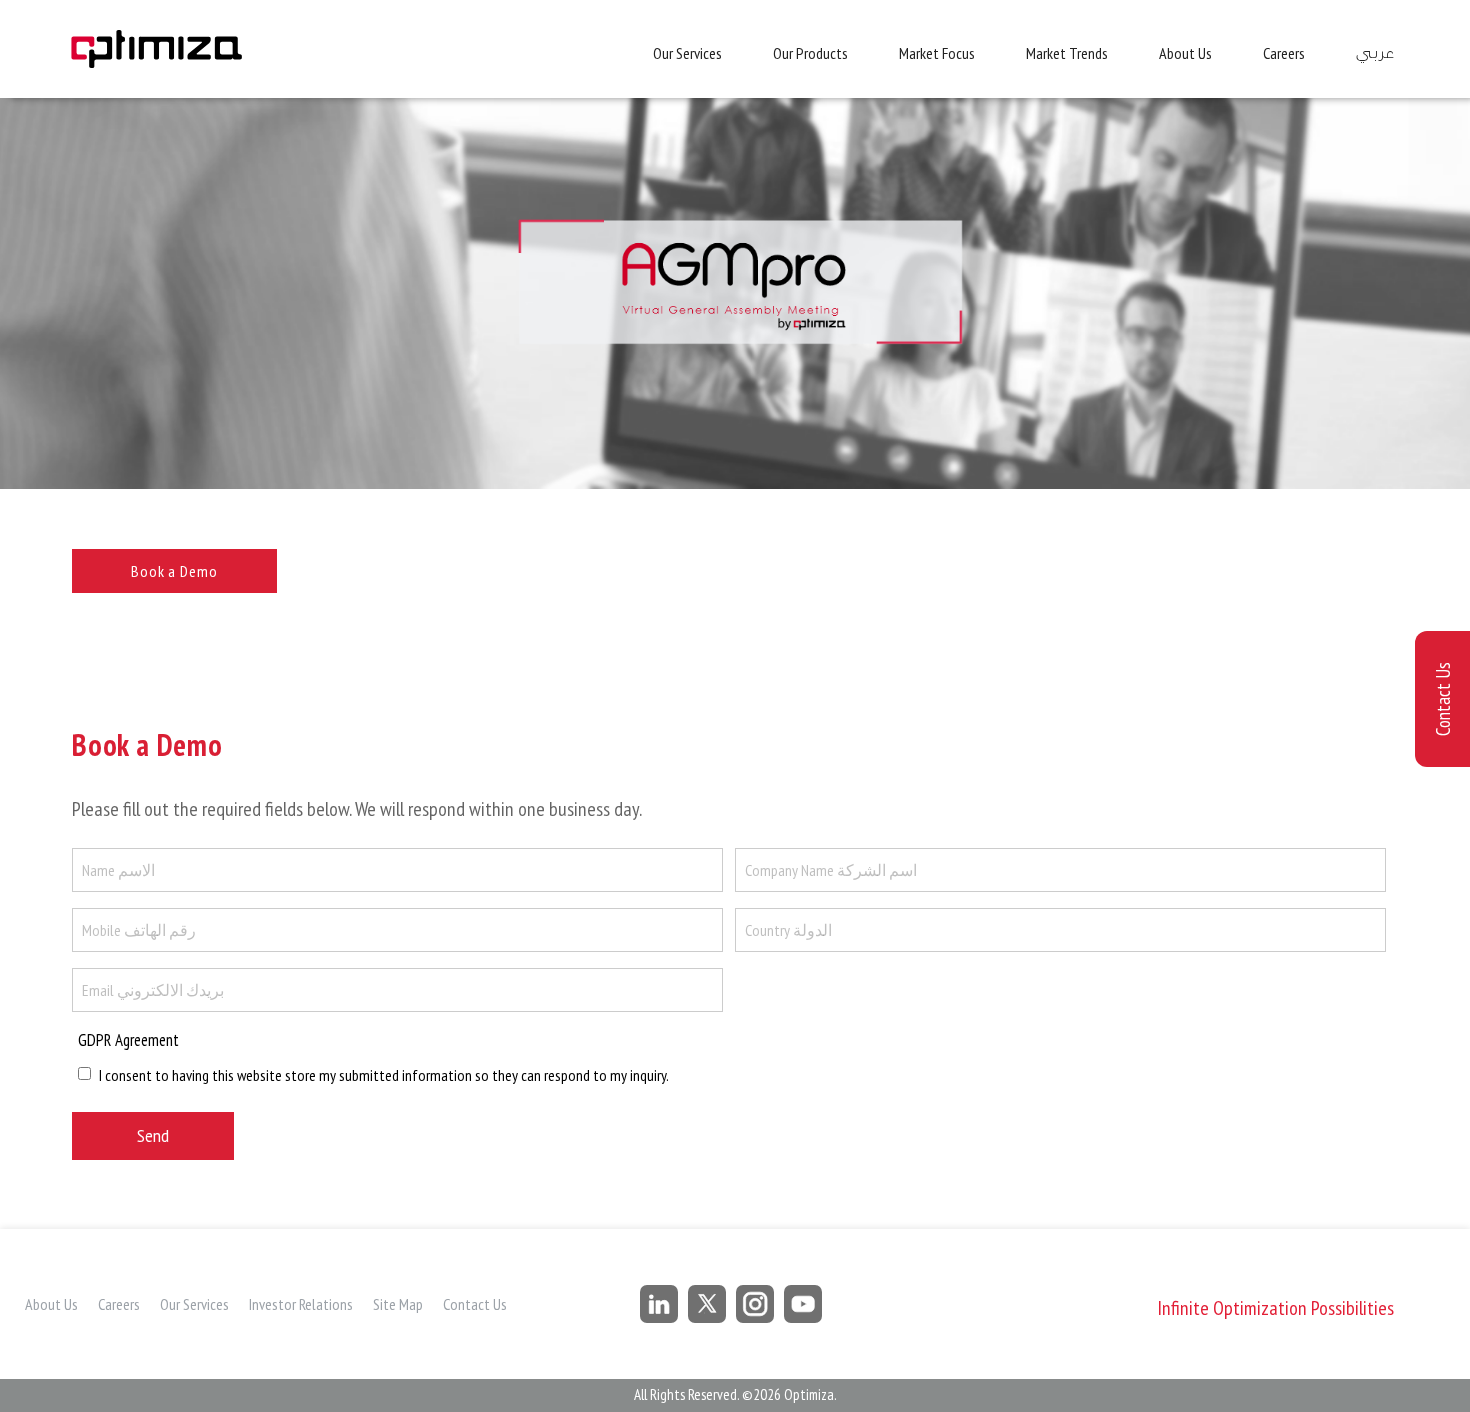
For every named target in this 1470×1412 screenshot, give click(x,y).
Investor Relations (301, 1304)
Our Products (810, 53)
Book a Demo (174, 571)
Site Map (398, 1304)
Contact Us (475, 1304)
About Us (1185, 53)
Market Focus (937, 53)
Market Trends (1067, 53)
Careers (1284, 53)
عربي (1374, 53)
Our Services (687, 53)
